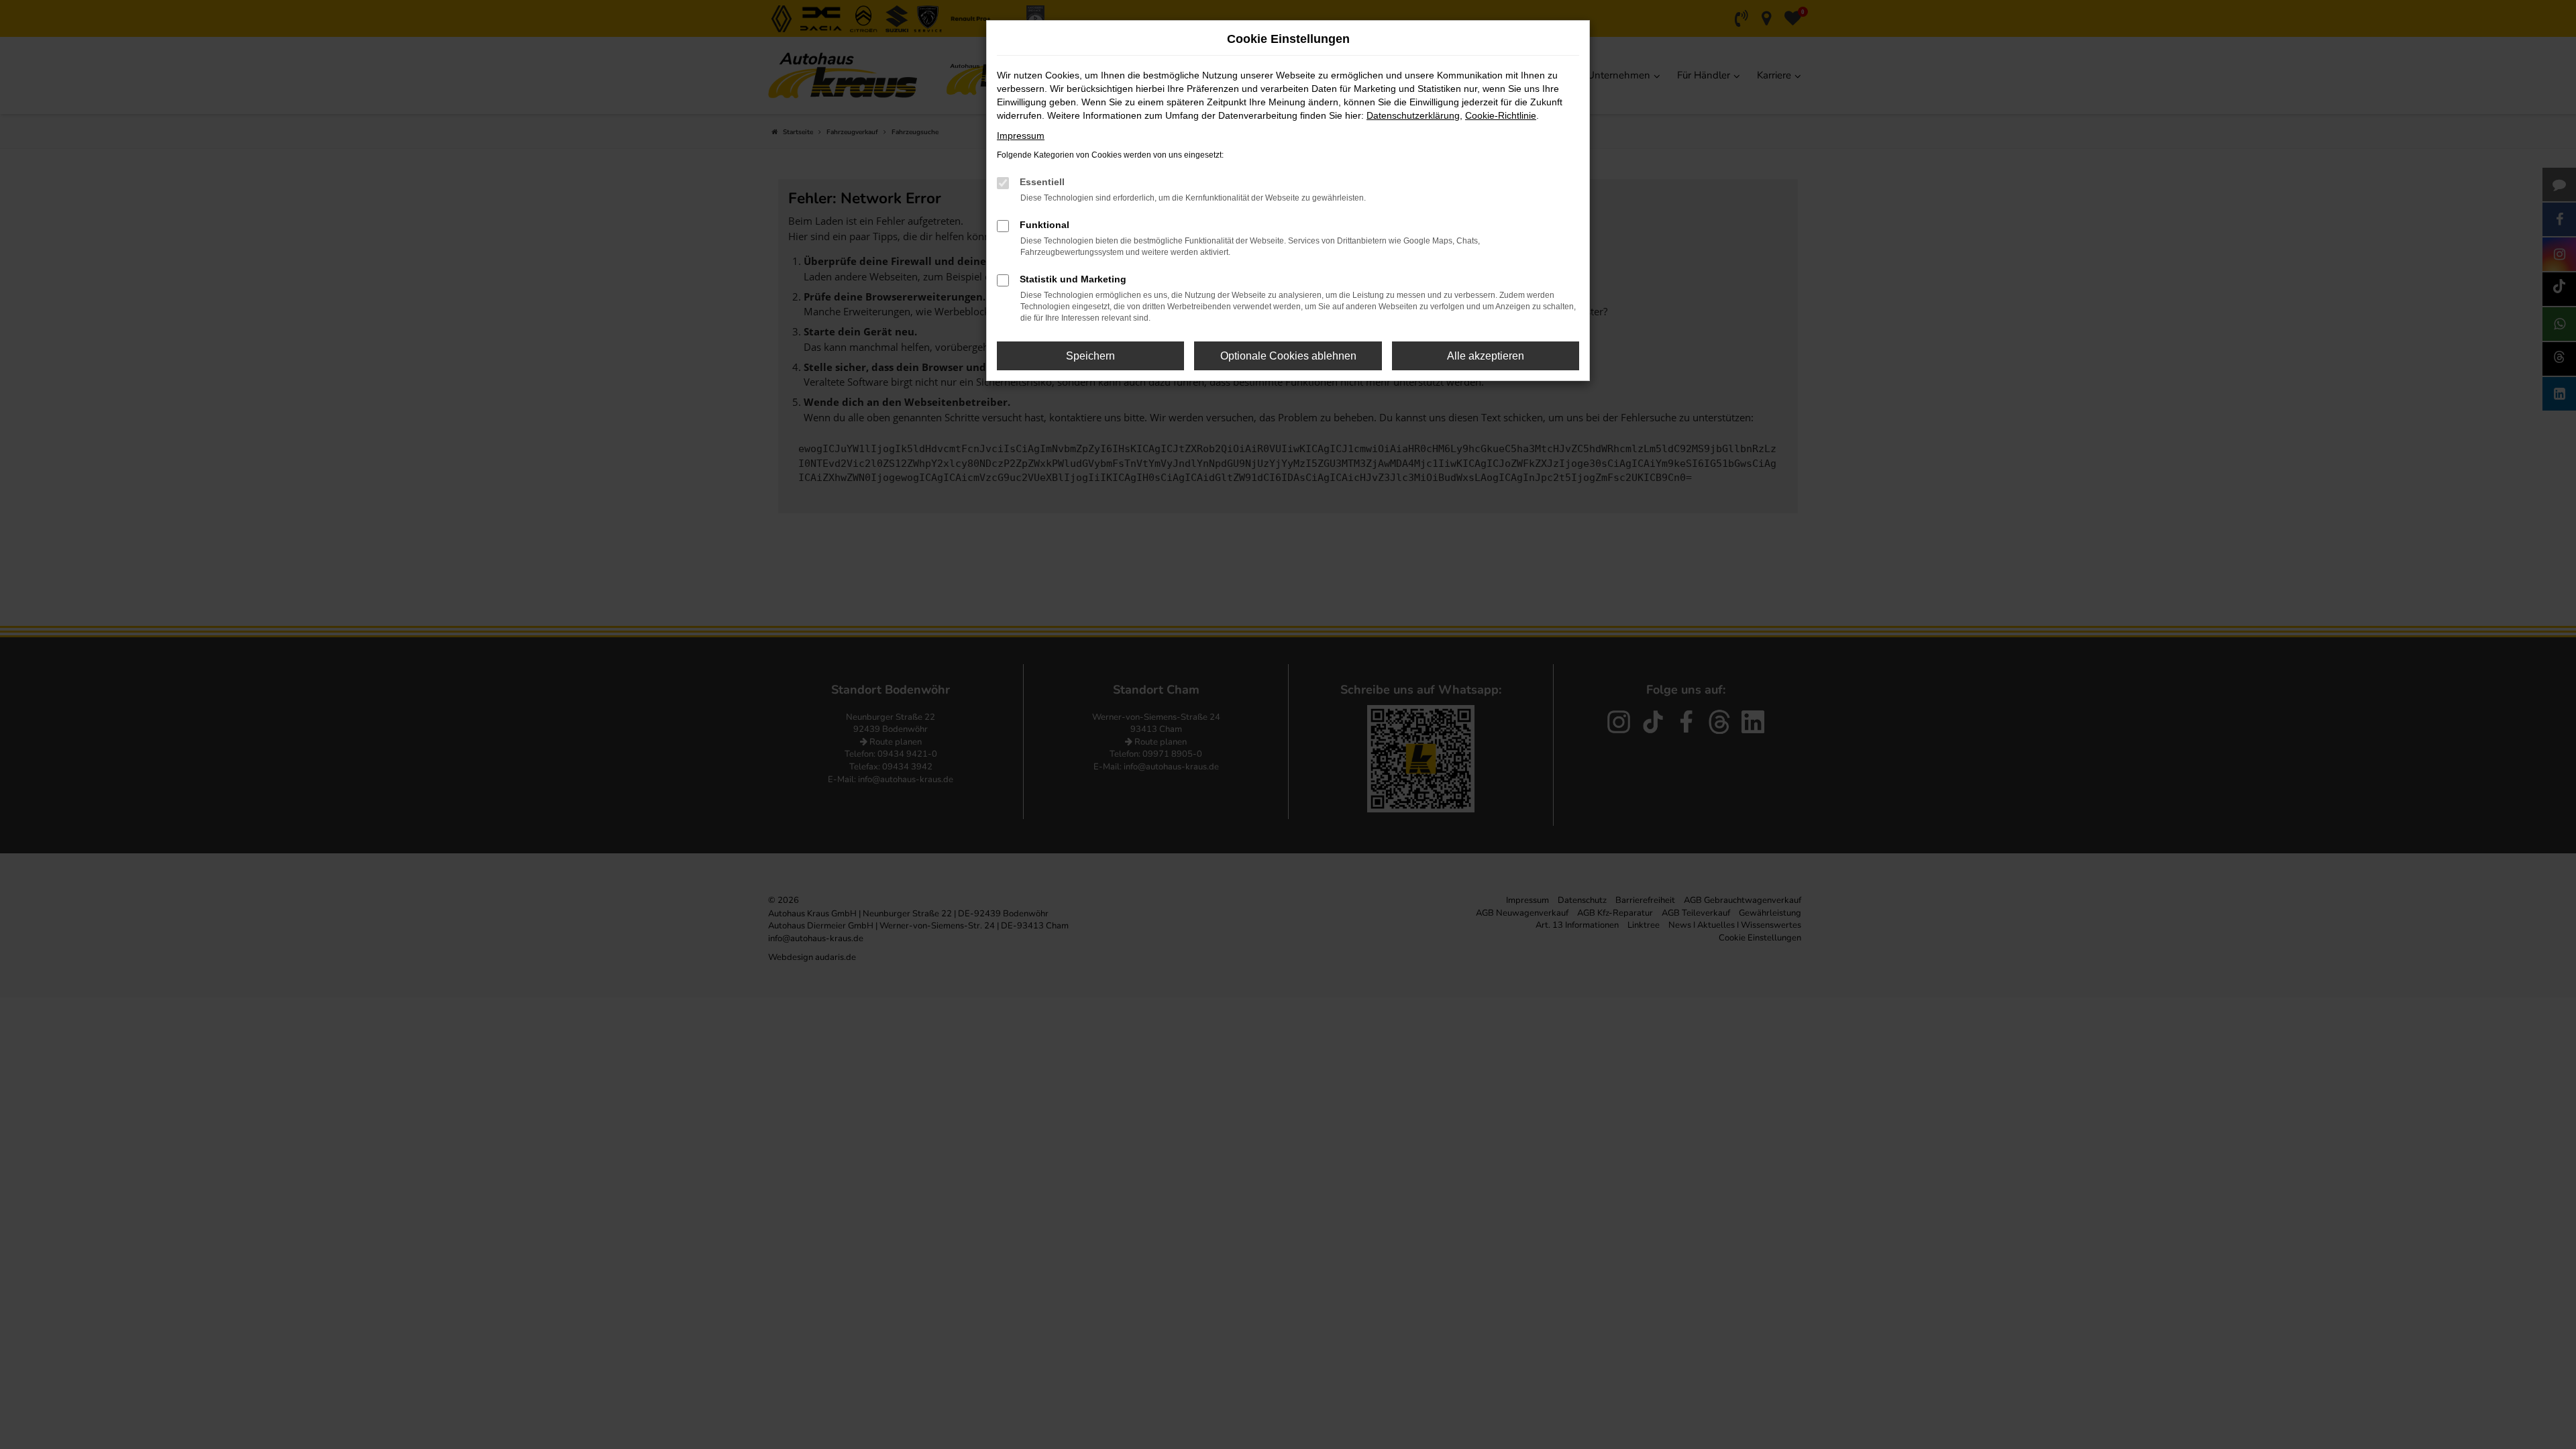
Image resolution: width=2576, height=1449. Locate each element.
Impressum (1021, 136)
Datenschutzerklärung (1413, 115)
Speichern (1090, 356)
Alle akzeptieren (1486, 356)
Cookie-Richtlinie (1501, 115)
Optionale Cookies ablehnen (1288, 356)
